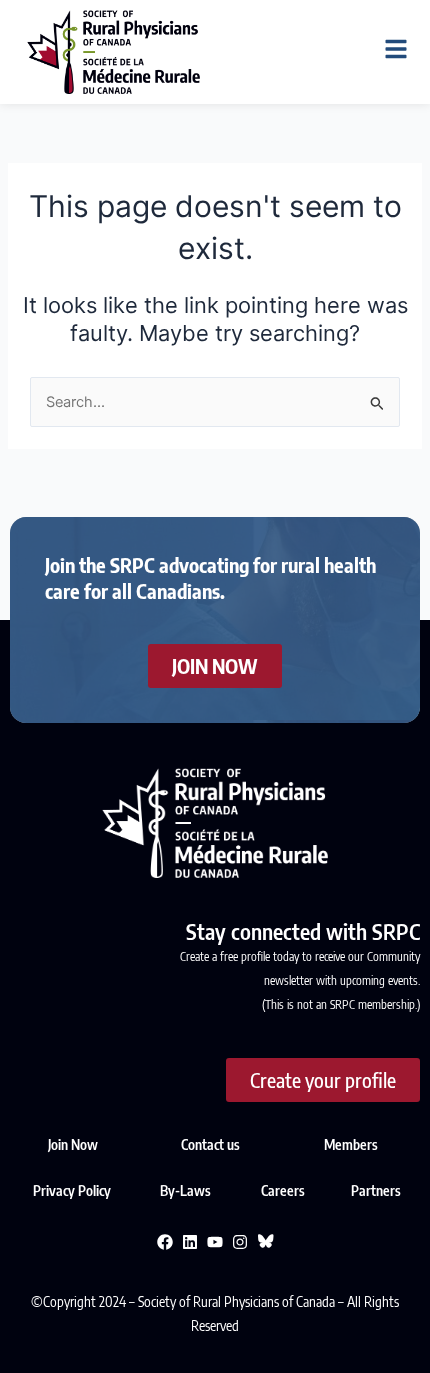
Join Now (73, 1144)
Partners (376, 1190)
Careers (283, 1190)
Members (351, 1144)
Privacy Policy (73, 1190)
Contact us (210, 1144)
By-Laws (187, 1190)
